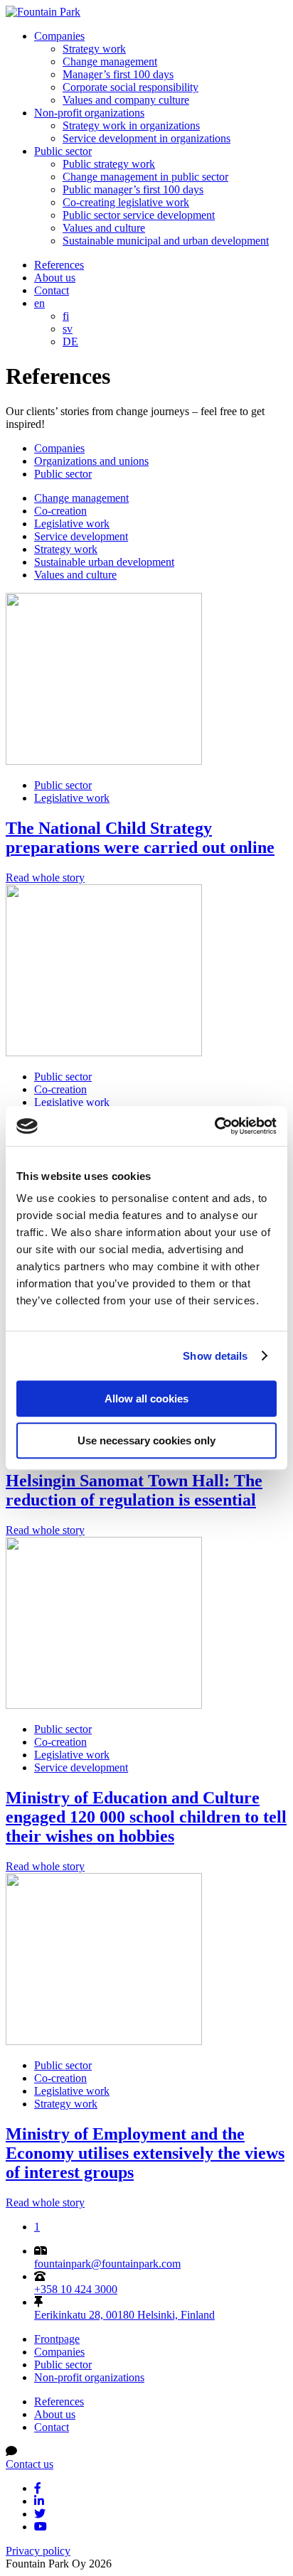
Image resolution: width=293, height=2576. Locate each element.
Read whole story (45, 878)
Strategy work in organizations (131, 125)
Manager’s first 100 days (118, 74)
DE (70, 342)
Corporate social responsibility (130, 87)
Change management (110, 61)
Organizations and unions (91, 461)
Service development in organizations (146, 138)
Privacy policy (38, 2551)
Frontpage (57, 2339)
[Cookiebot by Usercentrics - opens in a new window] (214, 1126)
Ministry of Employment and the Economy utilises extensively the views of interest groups (145, 2153)
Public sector (63, 151)
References (59, 265)
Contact (52, 290)
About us (55, 278)
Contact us (30, 2464)
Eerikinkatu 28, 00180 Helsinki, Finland (124, 2315)
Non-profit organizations (89, 113)
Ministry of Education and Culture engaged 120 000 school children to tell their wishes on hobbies (146, 1817)
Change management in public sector (145, 177)
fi (66, 316)
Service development (81, 536)
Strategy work (94, 49)
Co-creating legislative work (126, 202)
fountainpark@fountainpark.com (107, 2264)
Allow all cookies (146, 1399)
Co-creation (60, 511)
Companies (59, 36)
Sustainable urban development (104, 562)
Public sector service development (139, 215)
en (39, 303)
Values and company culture (126, 100)
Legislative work (72, 524)
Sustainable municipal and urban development (166, 241)
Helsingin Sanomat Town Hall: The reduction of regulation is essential (134, 1490)
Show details (215, 1356)
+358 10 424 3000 (76, 2289)
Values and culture (104, 228)
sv (68, 329)
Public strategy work (109, 164)
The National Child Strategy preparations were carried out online (140, 838)
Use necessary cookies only (146, 1440)
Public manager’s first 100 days (133, 189)
